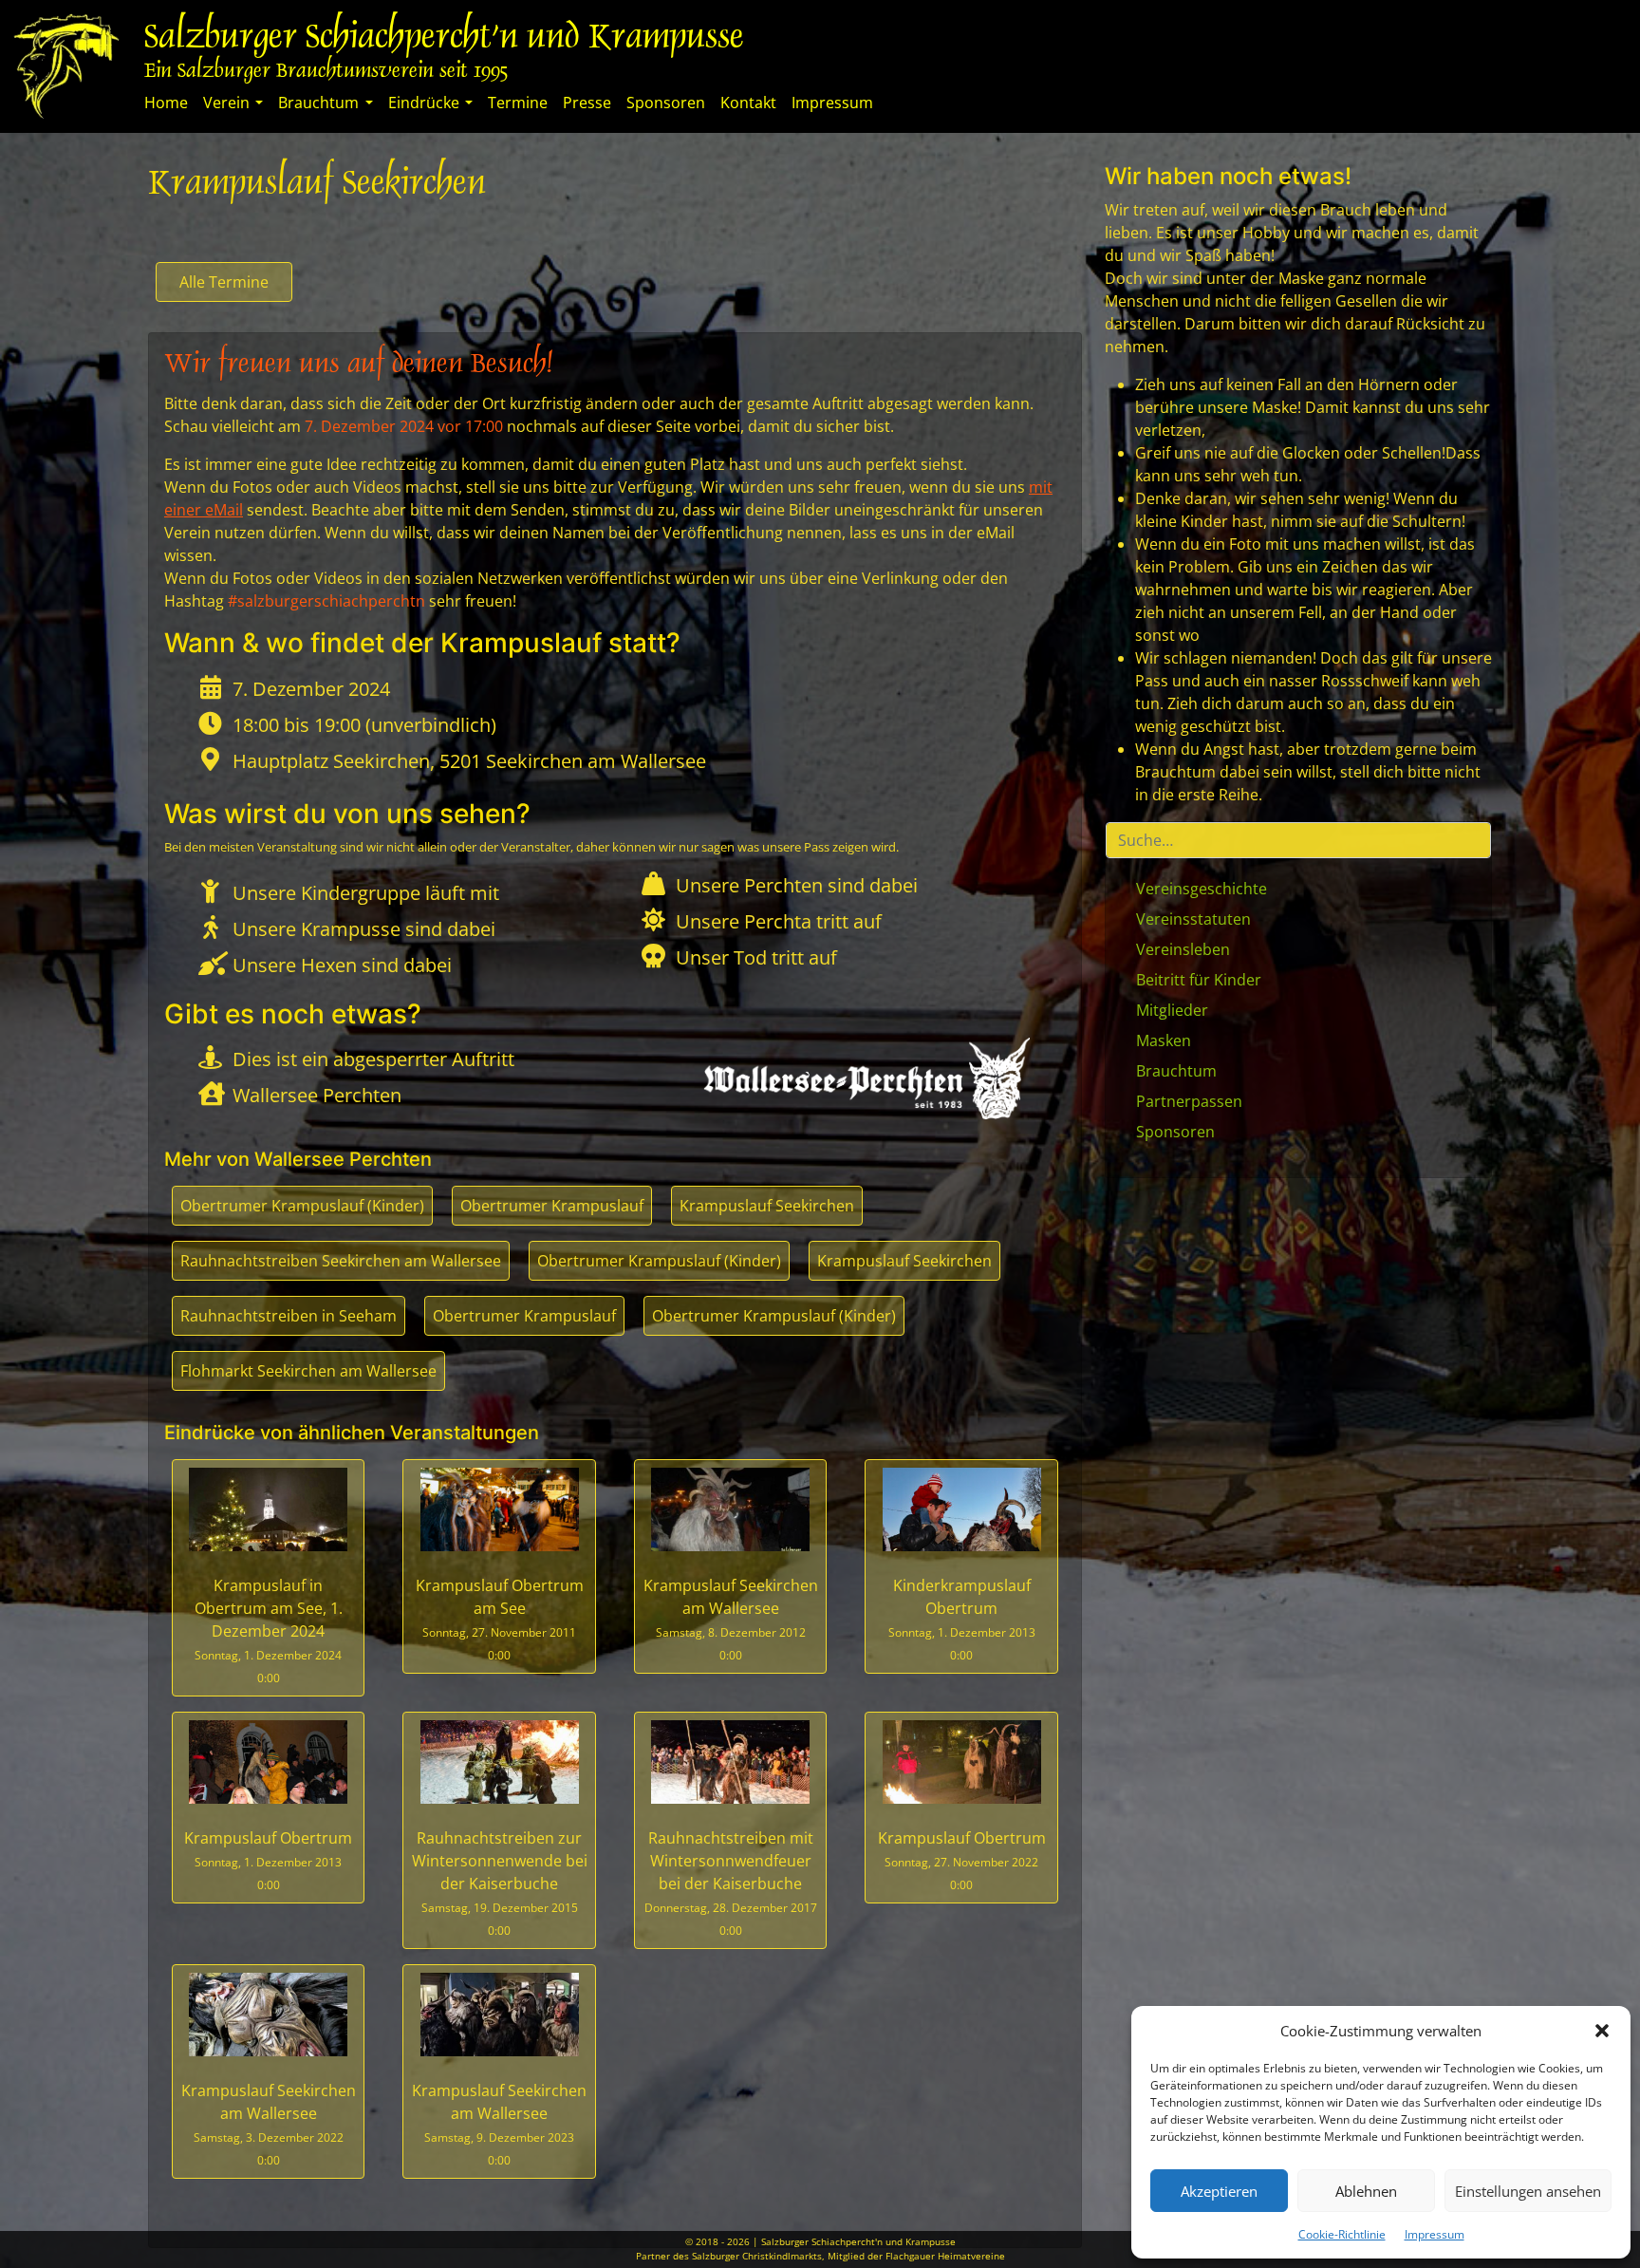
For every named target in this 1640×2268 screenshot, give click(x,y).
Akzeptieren (1219, 2191)
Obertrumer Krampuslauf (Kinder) (302, 1206)
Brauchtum (318, 103)
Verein (226, 103)
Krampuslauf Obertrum (268, 1860)
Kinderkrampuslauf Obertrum (962, 1619)
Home (166, 103)
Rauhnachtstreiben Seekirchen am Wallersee (341, 1261)
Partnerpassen (1189, 1101)
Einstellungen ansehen (1528, 2191)
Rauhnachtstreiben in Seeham (289, 1316)
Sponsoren (666, 103)
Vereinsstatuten (1193, 919)
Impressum (1435, 2234)
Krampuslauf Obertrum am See (500, 1619)
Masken (1164, 1040)
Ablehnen (1366, 2191)
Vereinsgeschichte (1202, 889)
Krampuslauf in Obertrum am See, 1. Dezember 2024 (269, 1631)
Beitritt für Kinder (1199, 980)
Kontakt (748, 103)
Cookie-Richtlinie (1342, 2234)
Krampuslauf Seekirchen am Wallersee (731, 1619)
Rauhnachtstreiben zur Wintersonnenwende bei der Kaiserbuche (500, 1883)
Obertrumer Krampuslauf (552, 1206)
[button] (1602, 2031)
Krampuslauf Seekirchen (767, 1206)
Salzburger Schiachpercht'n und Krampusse (444, 39)
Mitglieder (1172, 1010)
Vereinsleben (1183, 949)
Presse (587, 103)
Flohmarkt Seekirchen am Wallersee (308, 1371)
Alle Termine (224, 282)
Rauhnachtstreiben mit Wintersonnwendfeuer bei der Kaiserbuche (731, 1883)
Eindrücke (424, 103)
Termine (518, 103)
